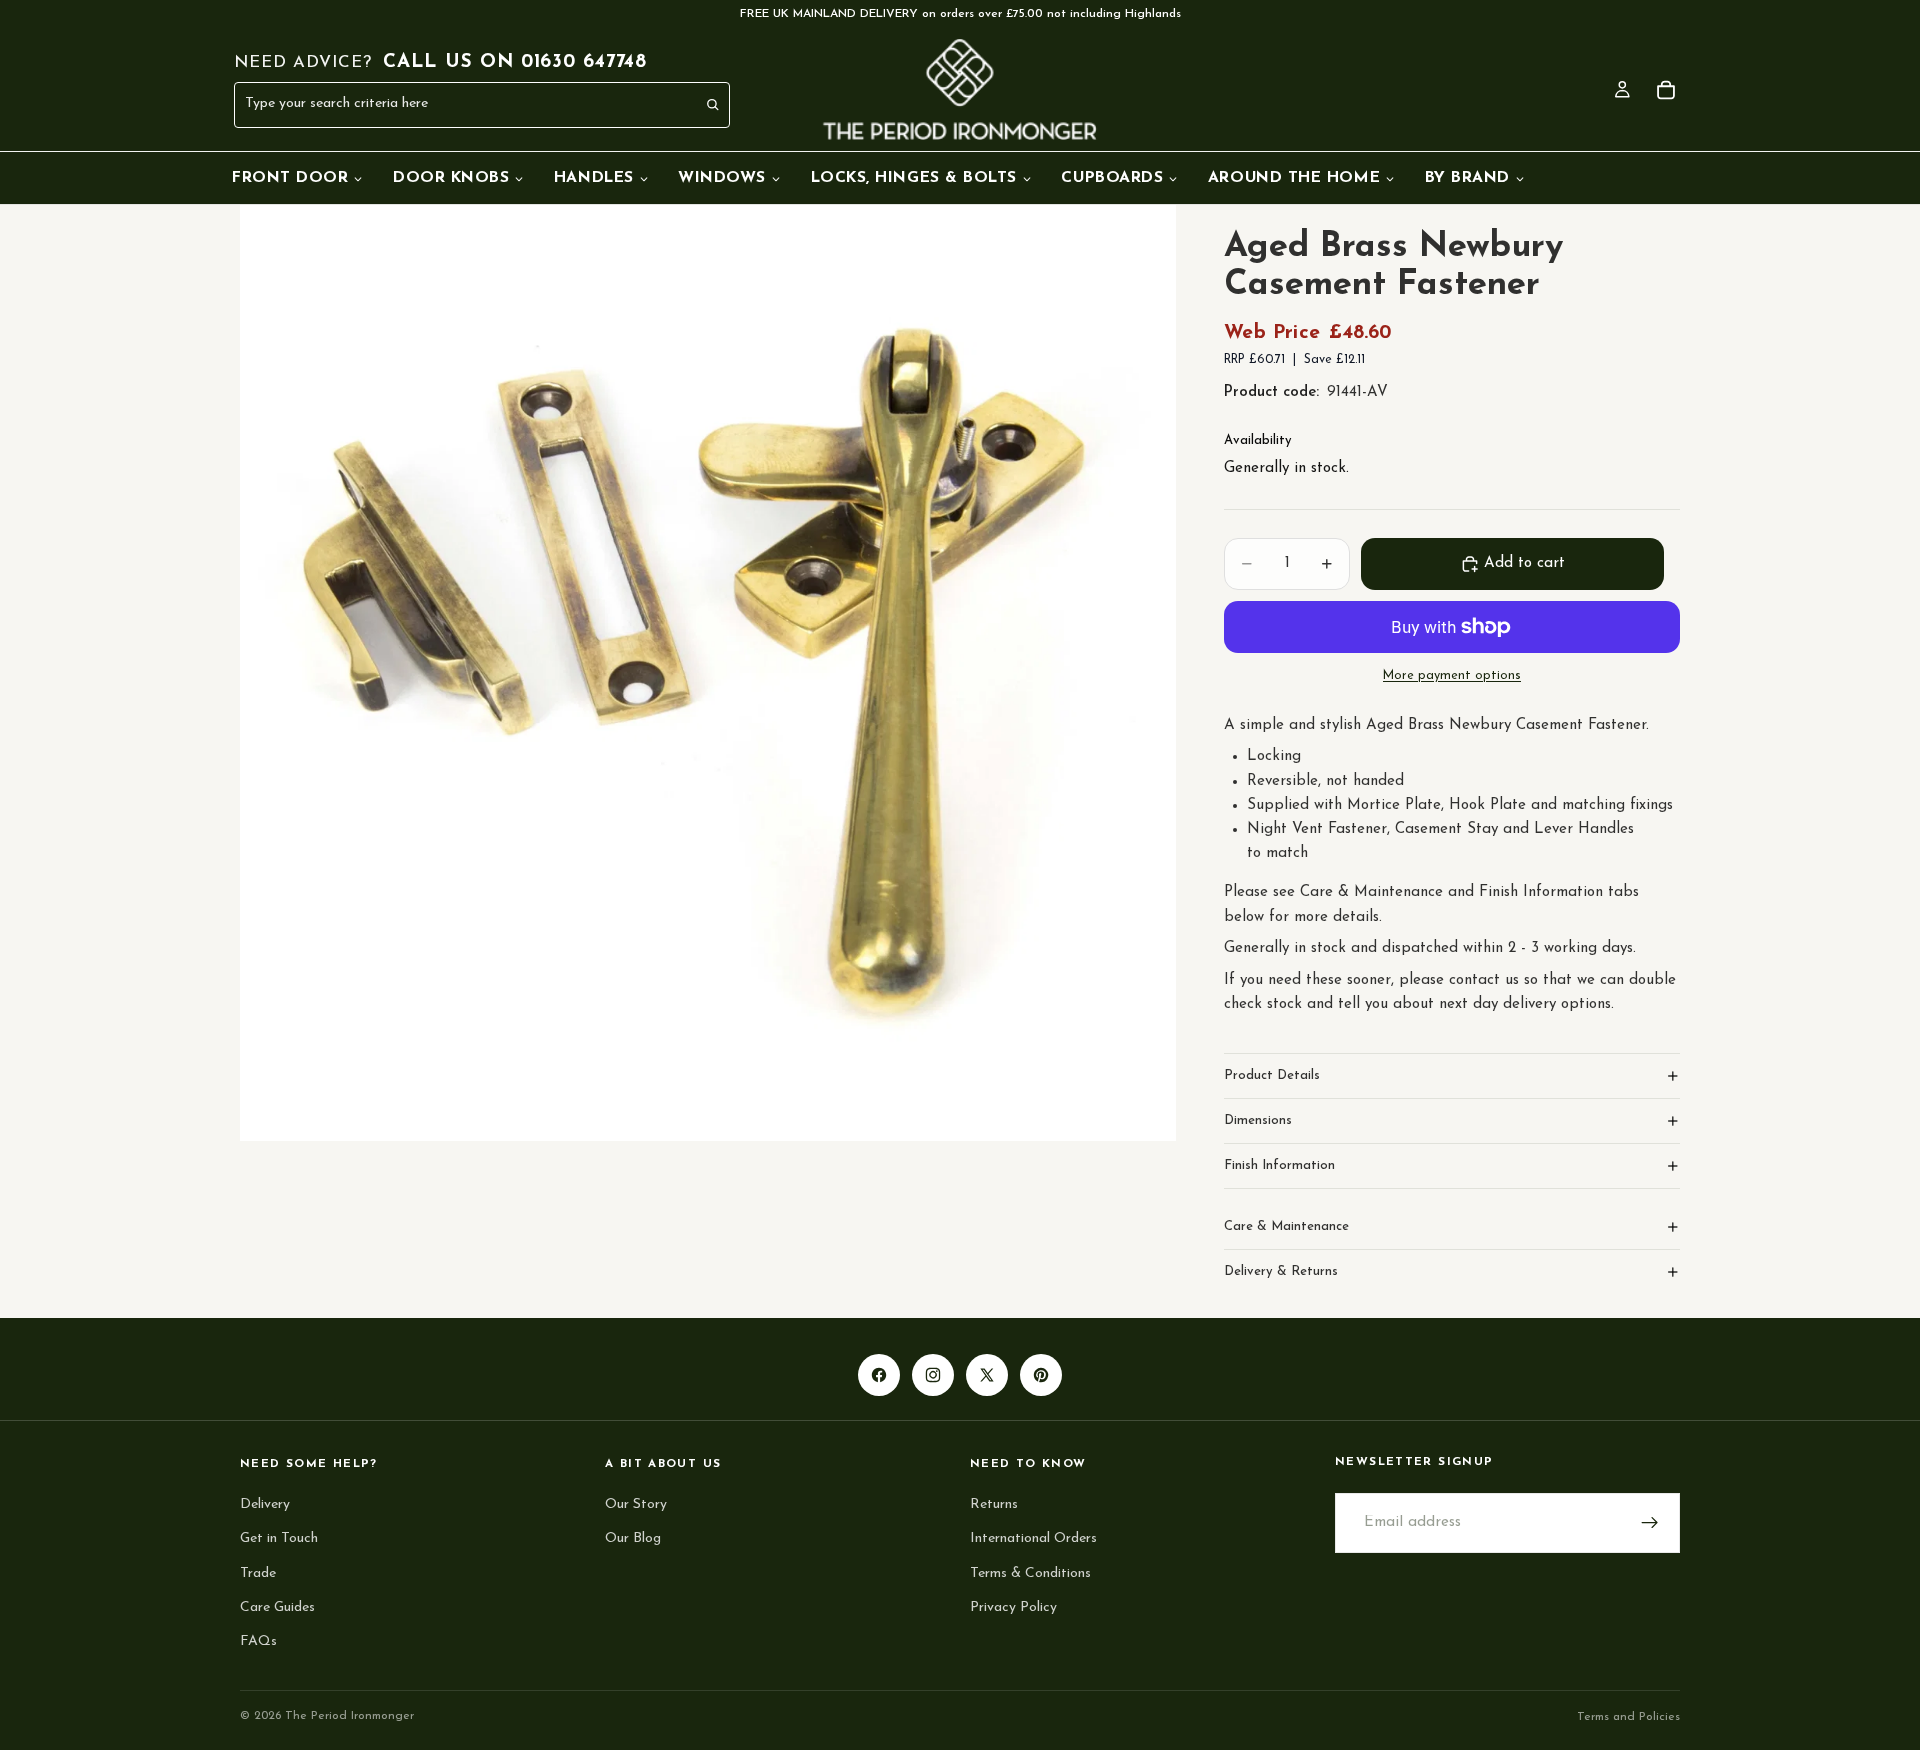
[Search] (714, 105)
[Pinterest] (1041, 1375)
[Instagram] (933, 1375)
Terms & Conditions (1030, 1573)
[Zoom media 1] (708, 673)
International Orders (1033, 1538)
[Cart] (1666, 90)
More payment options (1452, 676)
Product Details (1272, 1075)
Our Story (636, 1504)
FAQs (258, 1641)
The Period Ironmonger (349, 1716)
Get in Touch (279, 1538)
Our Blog (633, 1538)
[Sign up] (1650, 1523)
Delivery (265, 1504)
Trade (258, 1573)
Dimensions (1258, 1120)
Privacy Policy (1013, 1607)
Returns (994, 1504)
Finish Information (1279, 1165)
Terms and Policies (1628, 1717)
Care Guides (277, 1607)
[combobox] (438, 105)
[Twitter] (987, 1375)
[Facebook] (879, 1375)
